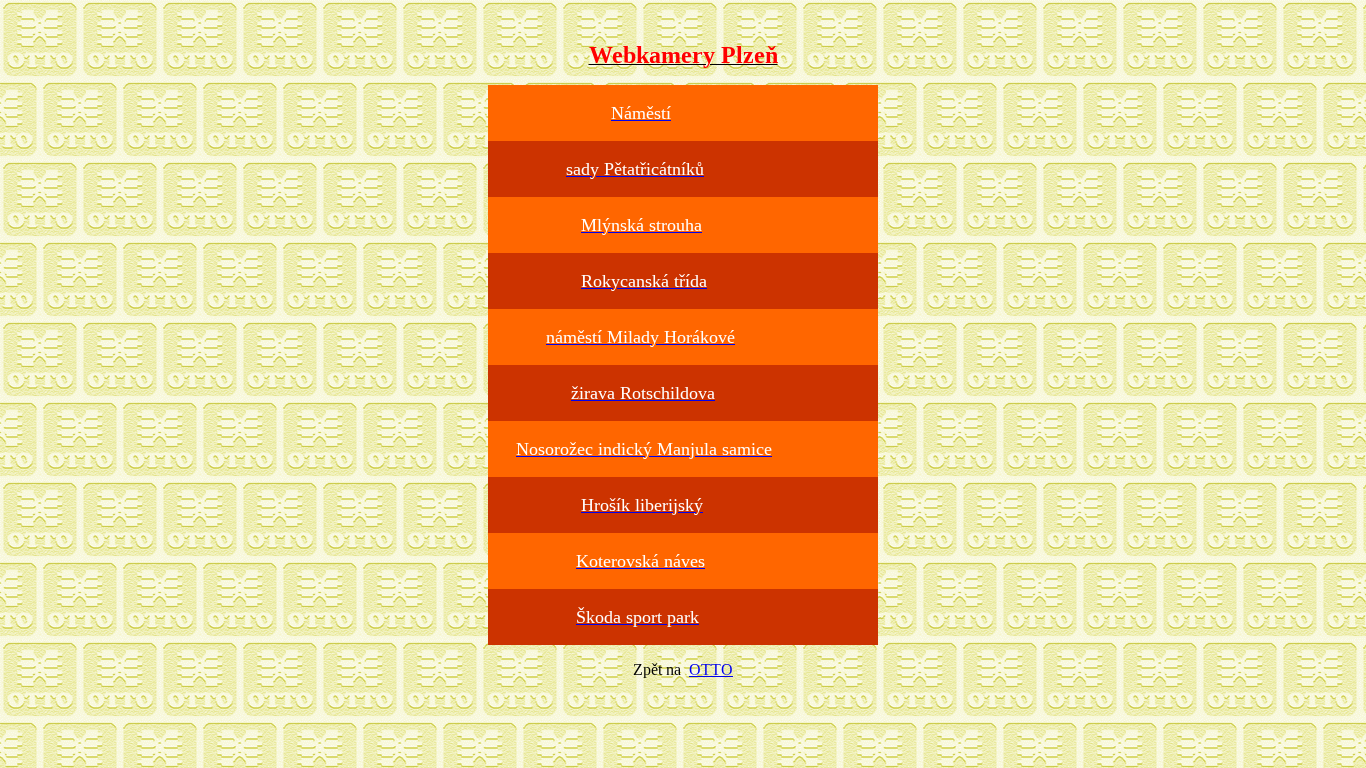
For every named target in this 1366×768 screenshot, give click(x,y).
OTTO (711, 669)
